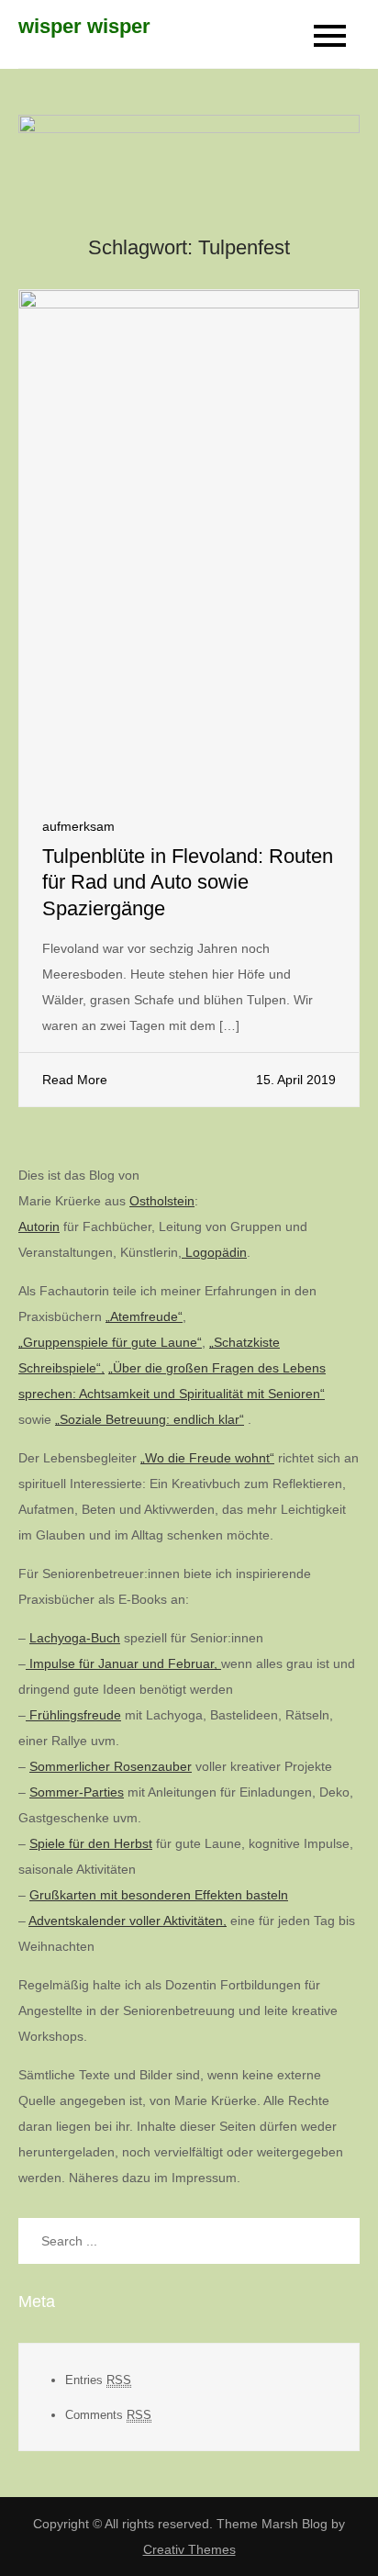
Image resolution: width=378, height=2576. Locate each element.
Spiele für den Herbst (91, 1843)
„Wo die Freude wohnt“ (207, 1458)
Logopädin (214, 1252)
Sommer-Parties (77, 1792)
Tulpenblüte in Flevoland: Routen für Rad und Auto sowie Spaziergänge (188, 882)
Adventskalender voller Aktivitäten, (128, 1921)
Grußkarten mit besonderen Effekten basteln (159, 1895)
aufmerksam (78, 826)
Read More (75, 1080)
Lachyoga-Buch (75, 1638)
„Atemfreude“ (144, 1316)
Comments (108, 2415)
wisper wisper (84, 26)
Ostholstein (162, 1201)
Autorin (39, 1226)
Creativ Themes (189, 2549)
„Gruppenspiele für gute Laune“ (110, 1342)
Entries (98, 2380)
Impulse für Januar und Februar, (123, 1663)
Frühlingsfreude (73, 1715)
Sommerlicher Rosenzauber (111, 1766)
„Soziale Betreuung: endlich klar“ (150, 1419)
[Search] (337, 2241)
